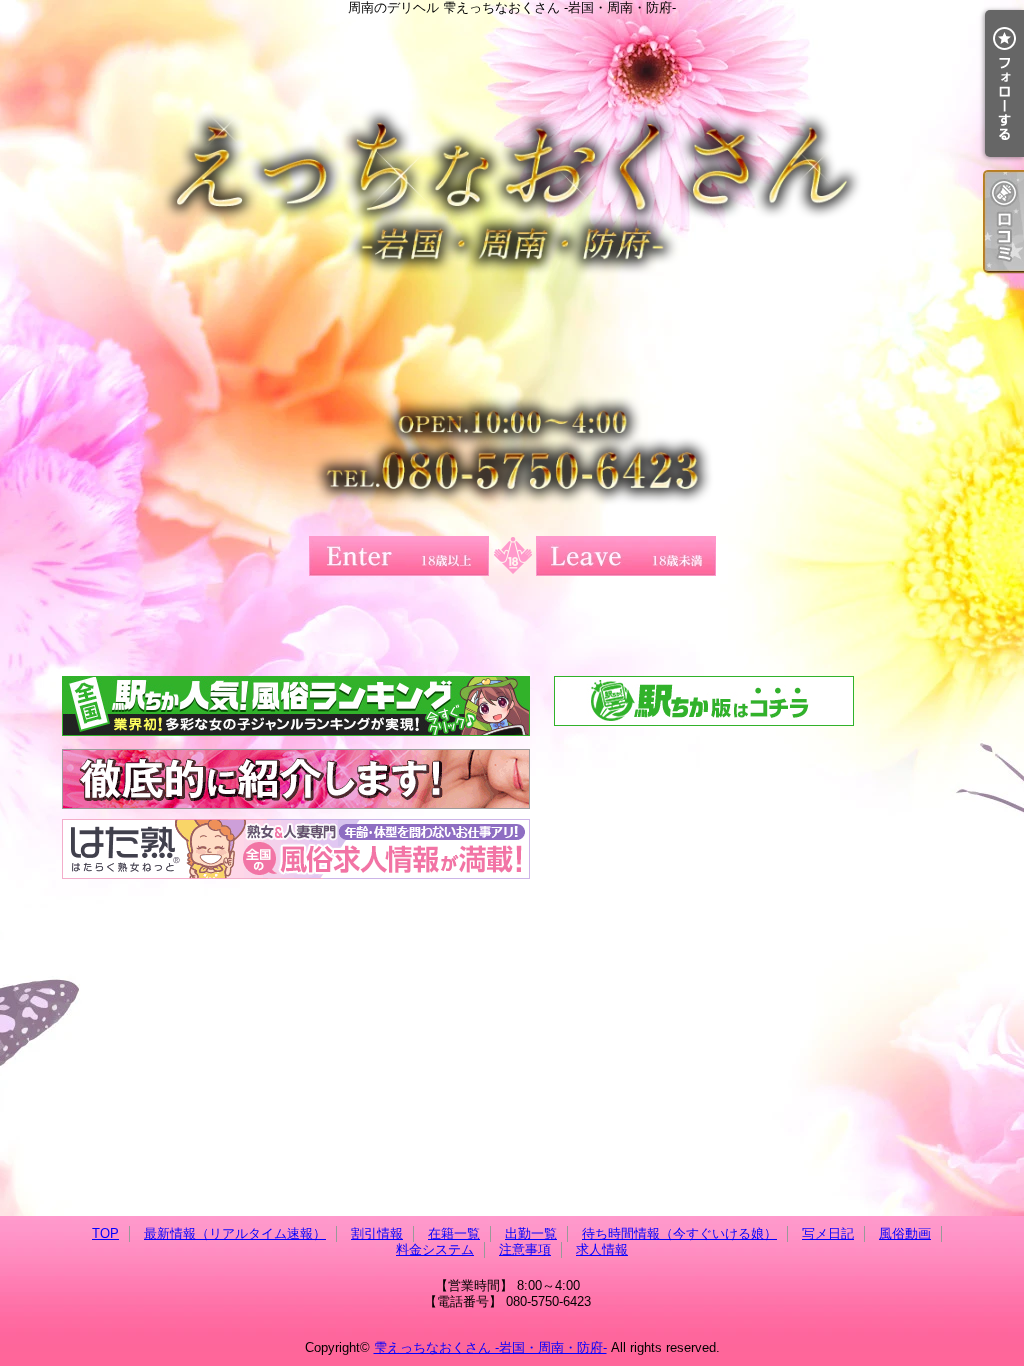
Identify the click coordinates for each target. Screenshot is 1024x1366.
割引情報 (377, 1233)
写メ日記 (828, 1233)
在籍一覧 (454, 1233)
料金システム (435, 1249)
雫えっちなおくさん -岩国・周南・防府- (490, 1347)
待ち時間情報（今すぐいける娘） (679, 1233)
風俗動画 (905, 1233)
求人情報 (602, 1249)
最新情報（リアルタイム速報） (235, 1233)
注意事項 (525, 1249)
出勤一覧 (531, 1233)
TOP (105, 1233)
